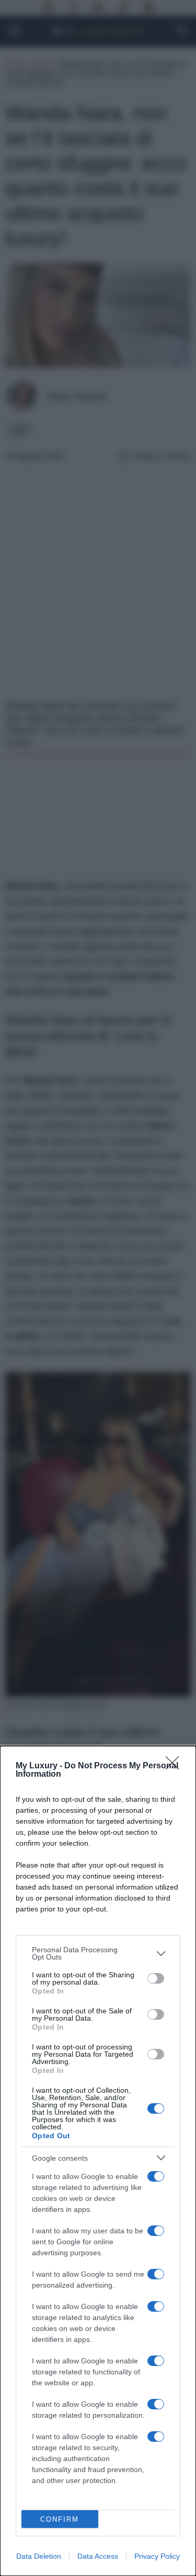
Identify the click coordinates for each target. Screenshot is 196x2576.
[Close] (176, 1766)
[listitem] (98, 1953)
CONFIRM (60, 2519)
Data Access (98, 2556)
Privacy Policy (157, 2556)
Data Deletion (39, 2556)
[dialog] (98, 2161)
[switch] (156, 1978)
